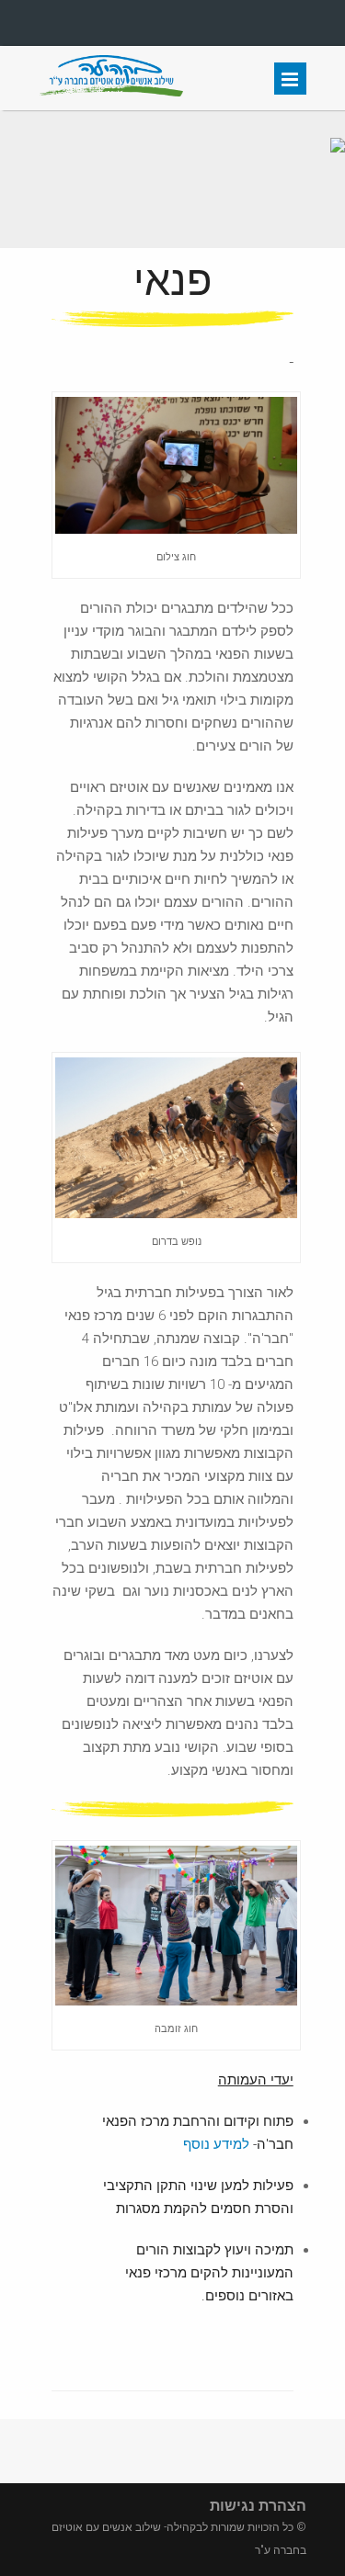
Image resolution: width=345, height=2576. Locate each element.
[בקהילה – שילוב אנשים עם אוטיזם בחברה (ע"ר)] (112, 92)
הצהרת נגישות (258, 2506)
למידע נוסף (216, 2144)
